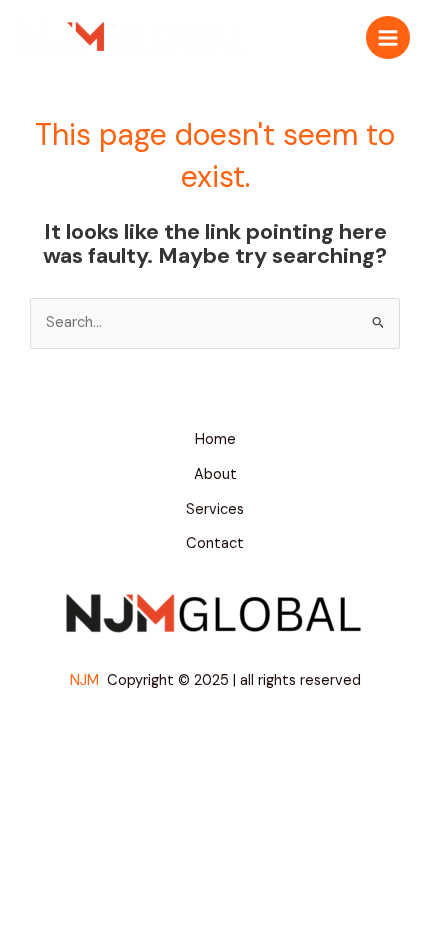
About (215, 474)
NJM (86, 680)
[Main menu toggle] (388, 38)
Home (215, 439)
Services (215, 509)
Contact (215, 543)
